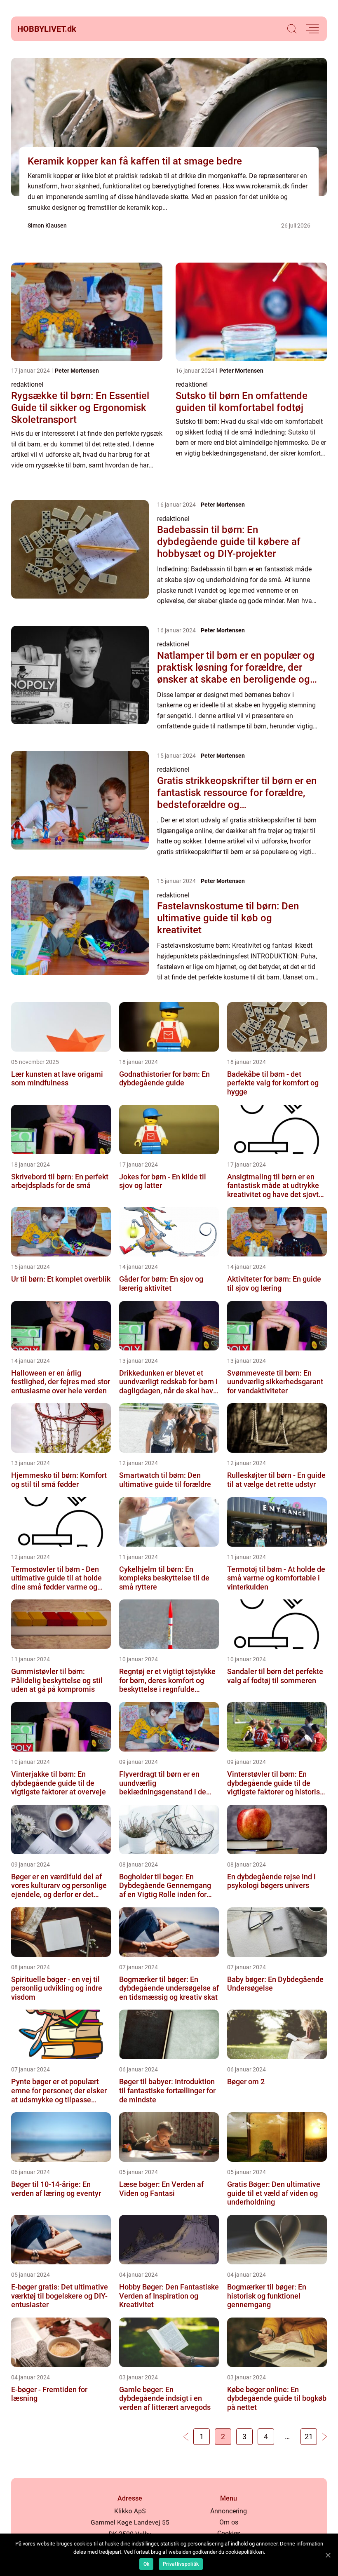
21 (309, 2436)
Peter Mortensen (77, 371)
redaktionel (27, 384)
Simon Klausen (47, 225)
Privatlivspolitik (181, 2564)
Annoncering (229, 2511)
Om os (229, 2522)
